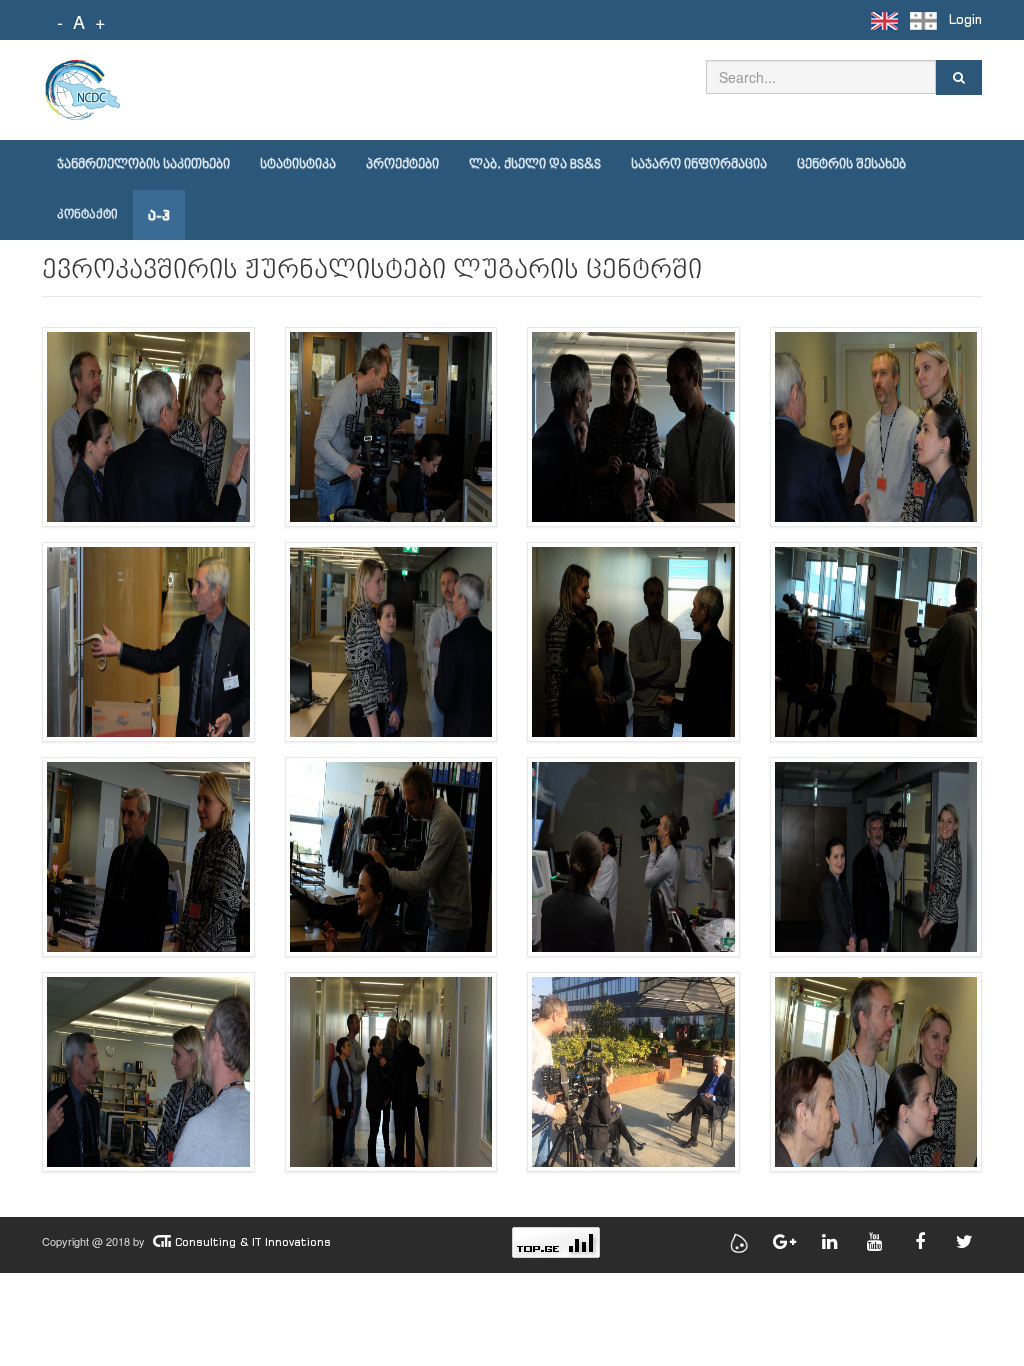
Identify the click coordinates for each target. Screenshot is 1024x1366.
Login (965, 19)
